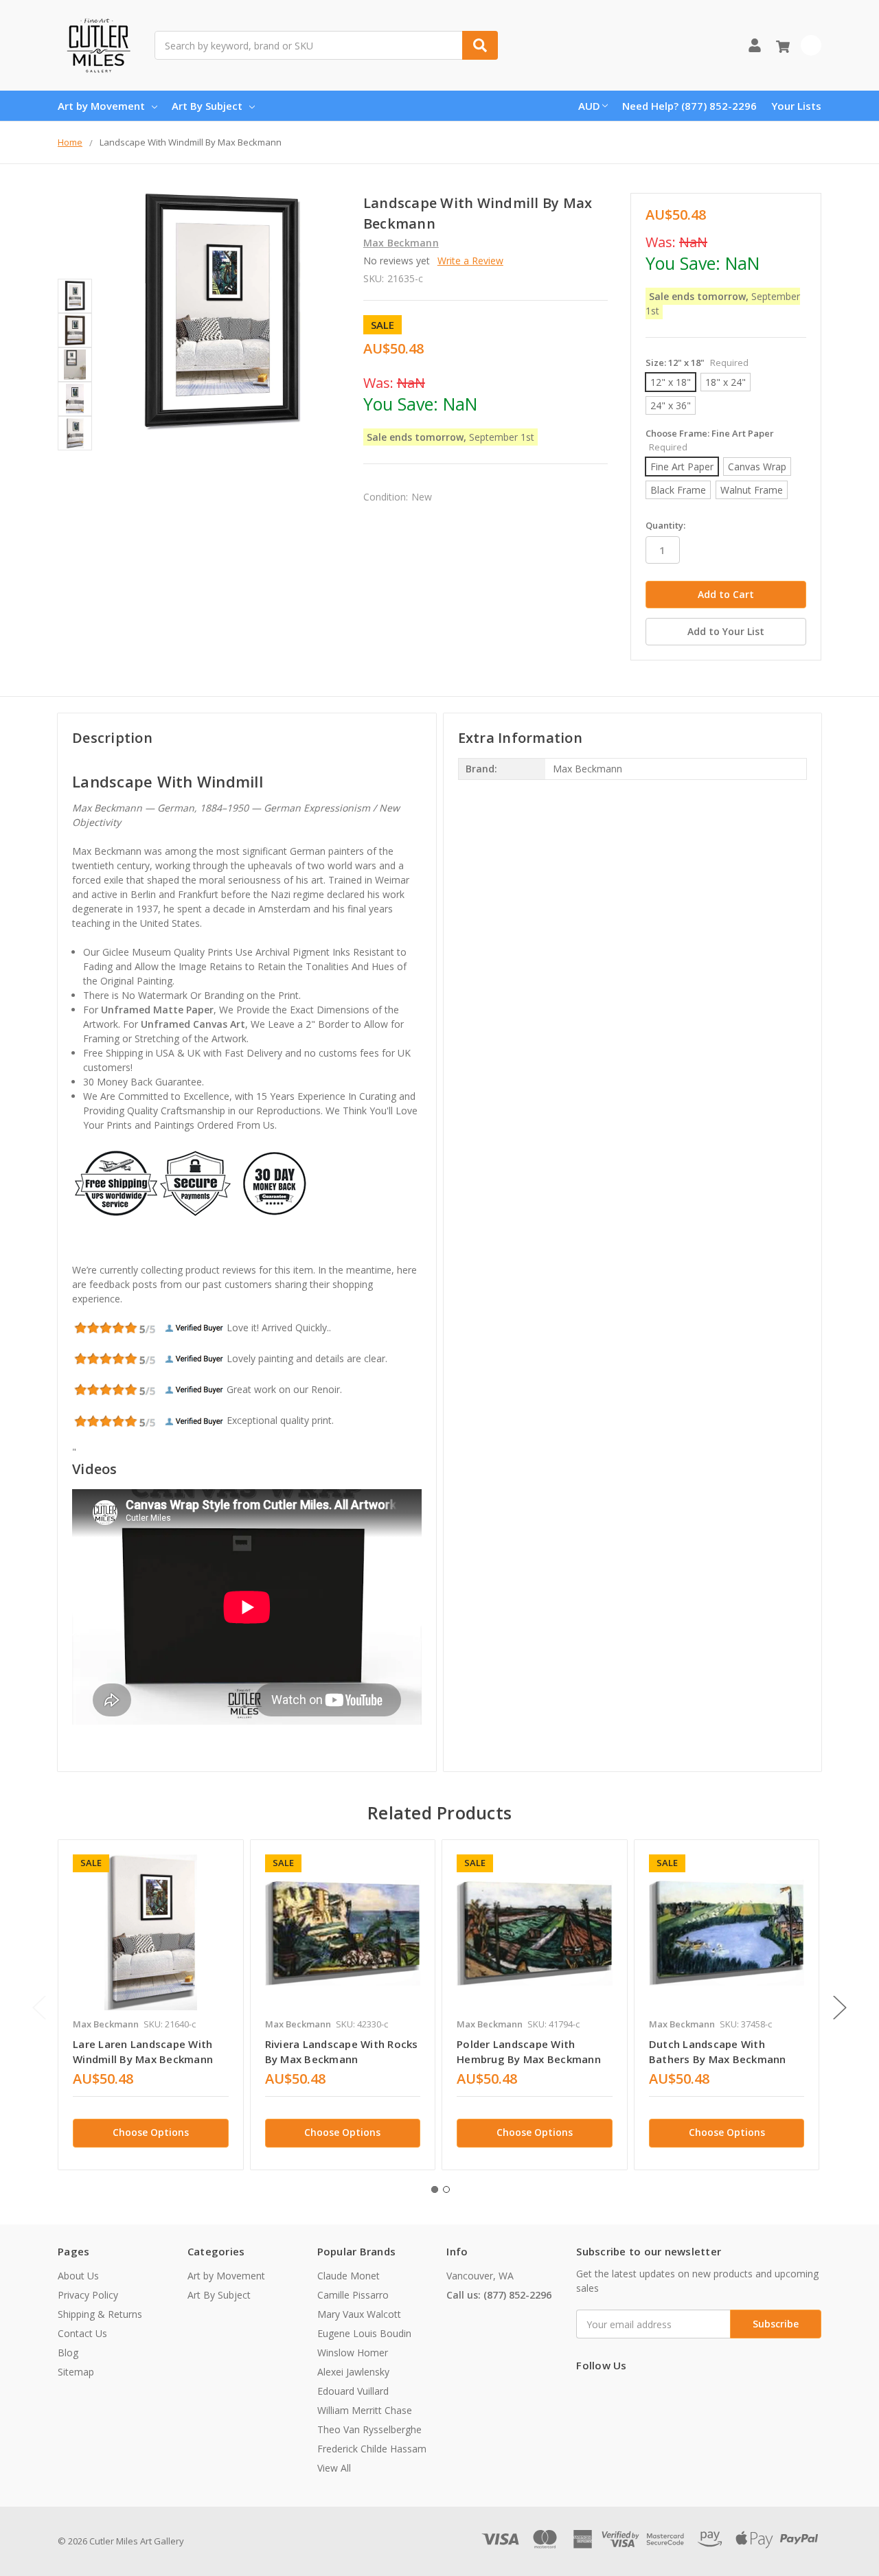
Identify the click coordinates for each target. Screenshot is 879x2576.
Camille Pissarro (353, 2295)
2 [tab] (446, 2189)
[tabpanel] (150, 2005)
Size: (697, 363)
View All (334, 2468)
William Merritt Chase (365, 2410)
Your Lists (796, 106)
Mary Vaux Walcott (359, 2314)
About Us (78, 2276)
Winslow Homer (353, 2353)
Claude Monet (349, 2276)
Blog (68, 2353)
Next (840, 2007)
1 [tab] (435, 2189)
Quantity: (665, 525)
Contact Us (82, 2333)
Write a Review (470, 261)
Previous (39, 2007)
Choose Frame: (710, 440)
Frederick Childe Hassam (372, 2449)
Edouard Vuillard (353, 2391)
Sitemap (76, 2372)
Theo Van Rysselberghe (369, 2429)
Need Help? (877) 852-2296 (689, 106)
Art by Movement (101, 106)
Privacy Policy (88, 2295)
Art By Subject (207, 106)
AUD (589, 106)
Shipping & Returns (100, 2314)
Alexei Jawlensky (353, 2372)
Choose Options (151, 2132)
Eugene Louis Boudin (364, 2333)
